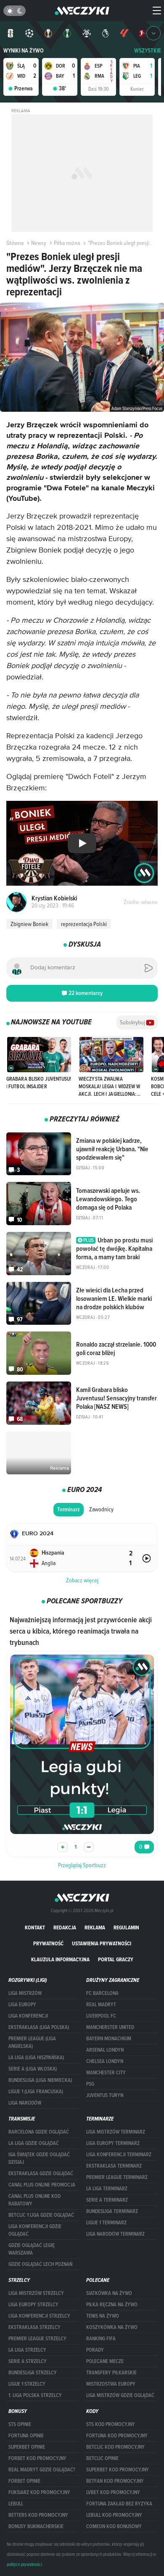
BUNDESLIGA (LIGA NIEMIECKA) (40, 2080)
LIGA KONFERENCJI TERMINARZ (119, 2155)
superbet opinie (27, 2447)
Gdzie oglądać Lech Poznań (40, 2264)
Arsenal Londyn (105, 2050)
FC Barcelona (102, 1993)
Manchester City (106, 2073)
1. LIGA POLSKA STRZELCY (35, 2395)
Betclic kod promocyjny (115, 2447)
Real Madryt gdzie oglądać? (42, 2470)
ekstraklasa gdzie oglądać (41, 2173)
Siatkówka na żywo (109, 2293)
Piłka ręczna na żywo (112, 2305)
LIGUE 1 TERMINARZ (106, 2223)
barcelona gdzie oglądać (39, 2132)
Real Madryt (101, 2005)
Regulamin (126, 1927)
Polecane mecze (105, 2361)
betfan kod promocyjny (115, 2481)
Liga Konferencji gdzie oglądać (35, 2230)
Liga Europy (22, 2005)
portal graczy (116, 1959)
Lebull (16, 2504)
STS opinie (20, 2424)
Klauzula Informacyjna (60, 1959)
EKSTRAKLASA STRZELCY (34, 2327)
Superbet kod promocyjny (118, 2470)
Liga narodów (25, 2103)
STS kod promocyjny (111, 2424)
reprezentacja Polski (84, 924)
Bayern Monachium (109, 2039)
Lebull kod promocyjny (114, 2515)
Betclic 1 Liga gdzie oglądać (41, 2215)
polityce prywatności (24, 2564)
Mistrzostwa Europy (111, 2384)
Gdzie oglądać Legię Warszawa (32, 2249)
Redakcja (65, 1927)
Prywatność (48, 1943)
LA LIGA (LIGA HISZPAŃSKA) (36, 2058)
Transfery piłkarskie (111, 2373)
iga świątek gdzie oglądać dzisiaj (39, 2158)
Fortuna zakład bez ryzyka (119, 2504)
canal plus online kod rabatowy (34, 2200)
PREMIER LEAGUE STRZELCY (37, 2339)
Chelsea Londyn (105, 2061)
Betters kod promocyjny (38, 2515)
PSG (90, 2084)
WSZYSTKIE (148, 51)
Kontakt (35, 1927)
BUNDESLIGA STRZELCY (33, 2373)
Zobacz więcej (82, 1580)
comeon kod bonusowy (114, 2526)
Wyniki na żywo (24, 51)
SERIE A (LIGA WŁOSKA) (33, 2069)
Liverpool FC (101, 2016)
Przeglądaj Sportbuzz (82, 1865)
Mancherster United (110, 2027)
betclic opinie (102, 2458)
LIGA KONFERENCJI (28, 2016)
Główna (15, 243)
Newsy (39, 243)
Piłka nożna (67, 243)
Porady (95, 2350)
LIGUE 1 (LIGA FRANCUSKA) (36, 2092)
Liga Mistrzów (25, 1993)
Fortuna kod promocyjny (117, 2436)
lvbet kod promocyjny (113, 2492)
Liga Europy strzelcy (33, 2305)
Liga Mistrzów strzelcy (36, 2293)
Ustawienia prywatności (102, 1943)
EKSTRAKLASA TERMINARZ (114, 2166)
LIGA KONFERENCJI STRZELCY (39, 2316)
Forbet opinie (24, 2481)
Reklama (95, 1927)
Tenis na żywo (103, 2316)
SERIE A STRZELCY (28, 2361)
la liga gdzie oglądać (34, 2143)
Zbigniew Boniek (29, 924)
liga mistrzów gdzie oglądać (120, 2395)
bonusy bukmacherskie (36, 2526)
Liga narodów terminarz (115, 2234)
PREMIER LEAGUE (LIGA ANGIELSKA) (32, 2042)
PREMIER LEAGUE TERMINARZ (117, 2177)
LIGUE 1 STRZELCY (27, 2384)
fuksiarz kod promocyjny (39, 2492)
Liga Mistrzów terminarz (116, 2132)
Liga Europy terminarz (113, 2143)
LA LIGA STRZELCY (27, 2350)
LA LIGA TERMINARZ (107, 2189)
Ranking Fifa (101, 2339)
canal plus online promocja (42, 2185)
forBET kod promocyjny (37, 2458)
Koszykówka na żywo (112, 2327)
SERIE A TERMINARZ (107, 2200)
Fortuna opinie (26, 2436)
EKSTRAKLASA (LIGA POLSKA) (39, 2027)
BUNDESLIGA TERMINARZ (112, 2211)
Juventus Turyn (105, 2095)
